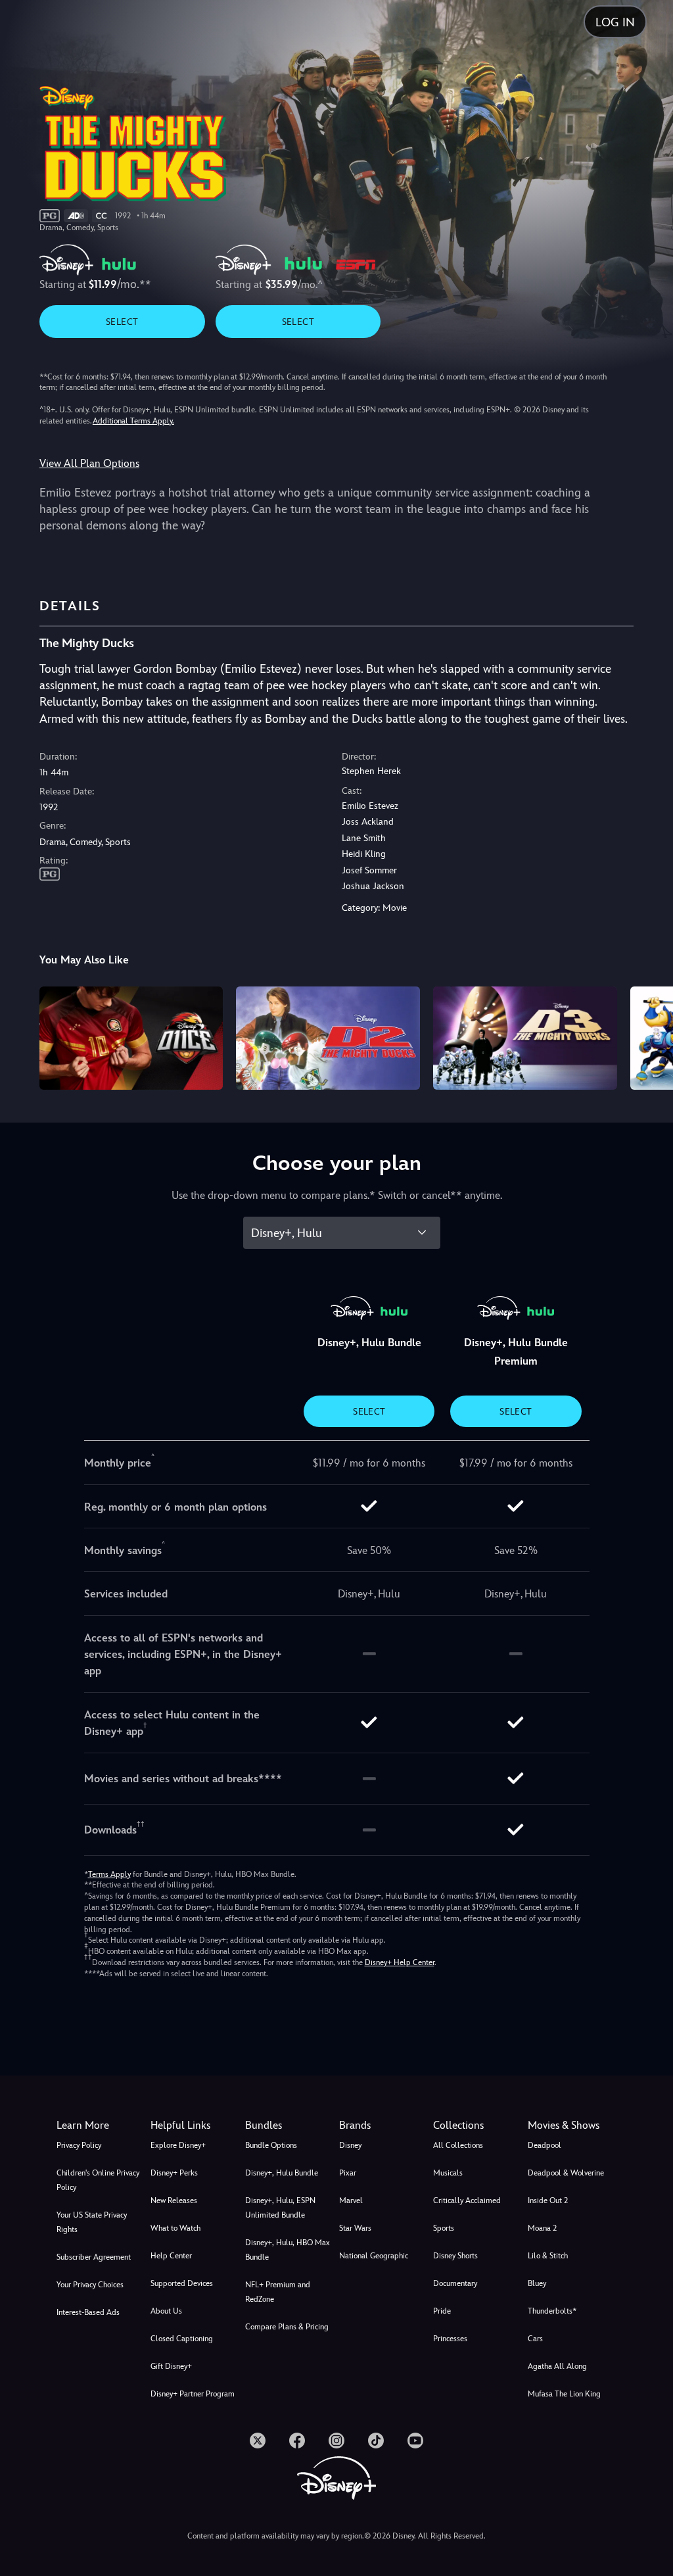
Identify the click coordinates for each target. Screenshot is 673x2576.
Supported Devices (182, 2283)
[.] (258, 2441)
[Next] (650, 1036)
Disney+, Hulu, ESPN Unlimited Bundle (280, 2208)
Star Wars (355, 2228)
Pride (442, 2311)
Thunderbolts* (552, 2311)
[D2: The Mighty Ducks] (328, 1038)
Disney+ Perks (174, 2173)
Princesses (450, 2339)
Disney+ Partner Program (193, 2394)
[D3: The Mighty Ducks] (525, 1038)
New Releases (174, 2200)
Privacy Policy (79, 2145)
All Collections (458, 2145)
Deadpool (545, 2145)
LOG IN (615, 22)
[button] (195, 2126)
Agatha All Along (557, 2366)
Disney (350, 2145)
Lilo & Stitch (548, 2256)
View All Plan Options (89, 463)
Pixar (348, 2173)
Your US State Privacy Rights (92, 2222)
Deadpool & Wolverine (566, 2173)
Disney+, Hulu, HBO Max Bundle (288, 2250)
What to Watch (175, 2228)
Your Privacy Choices (90, 2285)
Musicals (448, 2173)
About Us (166, 2311)
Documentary (455, 2283)
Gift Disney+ (171, 2366)
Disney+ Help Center (400, 1962)
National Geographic (374, 2256)
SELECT (122, 322)
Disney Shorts (455, 2256)
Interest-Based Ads (88, 2312)
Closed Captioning (182, 2339)
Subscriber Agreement (94, 2257)
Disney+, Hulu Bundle (282, 2173)
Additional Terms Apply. (133, 421)
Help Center (171, 2256)
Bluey (537, 2283)
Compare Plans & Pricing (287, 2327)
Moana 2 (542, 2228)
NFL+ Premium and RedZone (278, 2292)
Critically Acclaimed (467, 2200)
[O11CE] (131, 1038)
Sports (444, 2228)
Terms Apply (109, 1874)
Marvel (351, 2200)
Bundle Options (271, 2145)
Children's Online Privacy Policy (98, 2180)
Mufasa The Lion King (564, 2394)
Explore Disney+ (178, 2145)
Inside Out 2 (548, 2200)
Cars (535, 2339)
